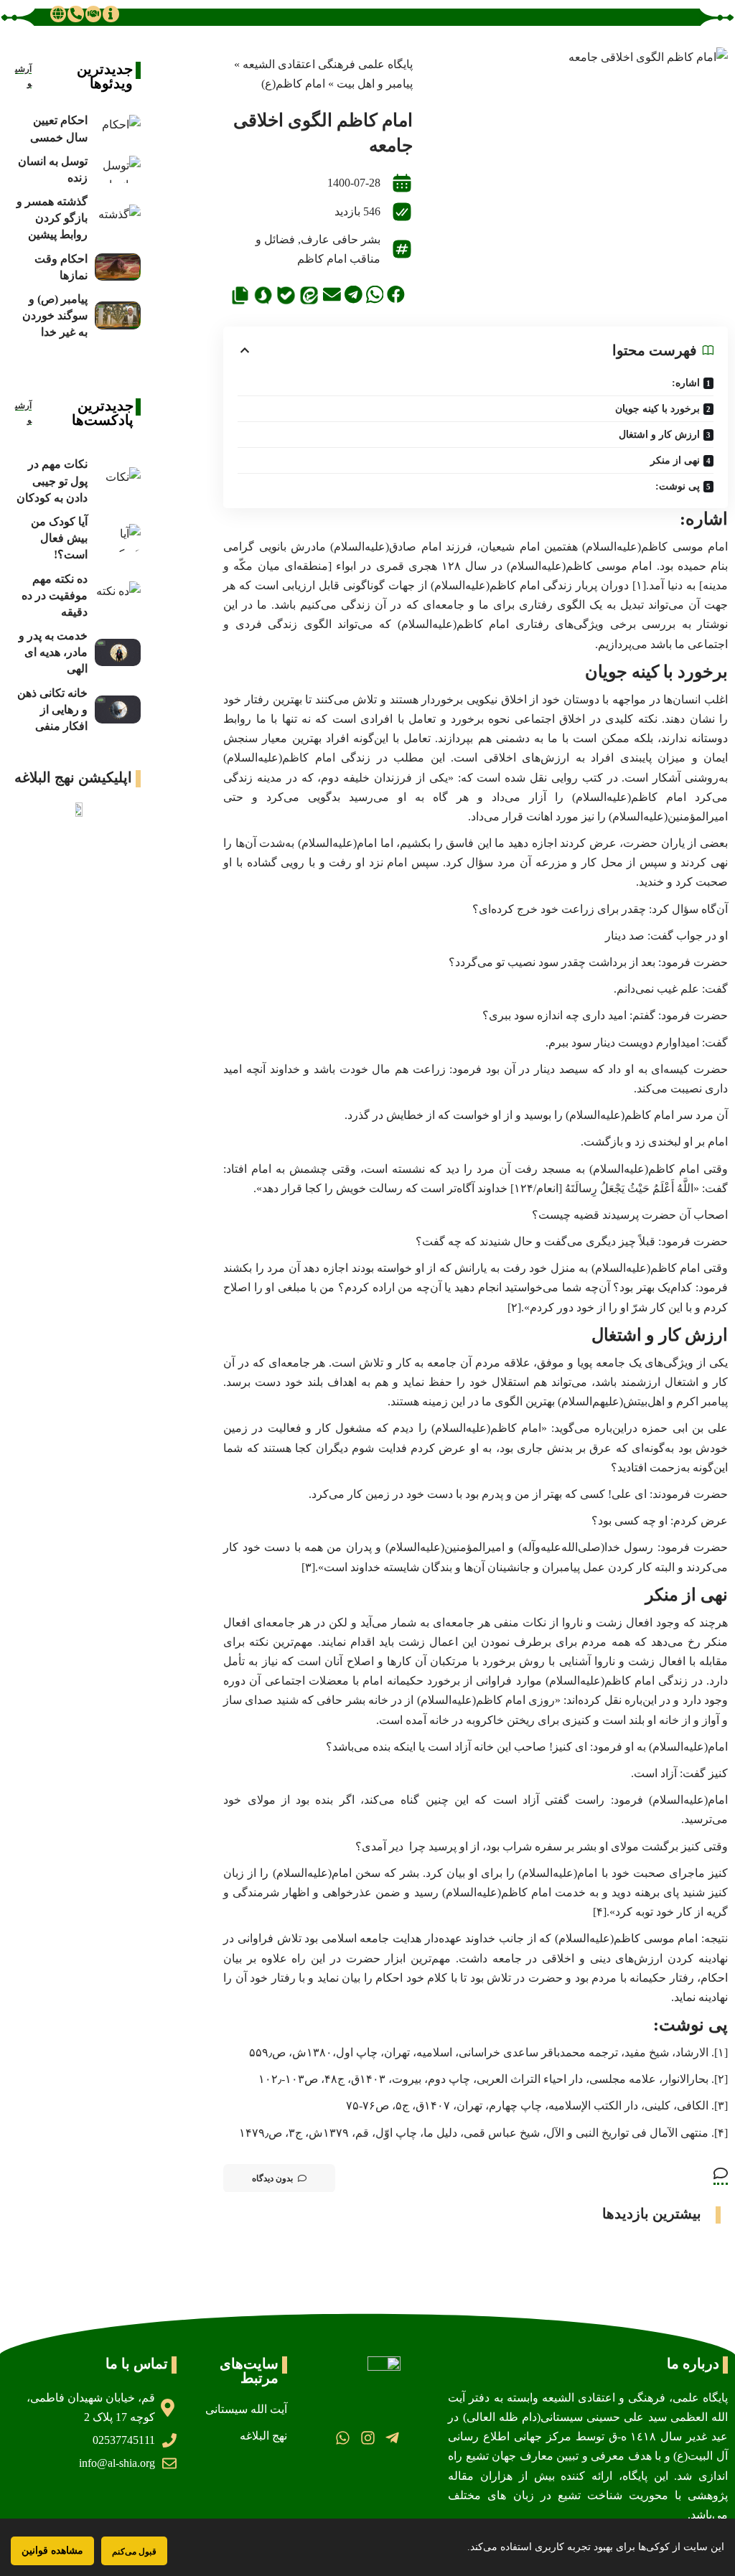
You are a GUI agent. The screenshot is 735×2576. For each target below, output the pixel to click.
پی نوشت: (678, 486)
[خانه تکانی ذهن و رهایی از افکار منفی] (118, 709)
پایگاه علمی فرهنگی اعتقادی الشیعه (328, 64)
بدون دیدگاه (272, 2178)
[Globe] (58, 14)
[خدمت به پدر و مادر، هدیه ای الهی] (118, 653)
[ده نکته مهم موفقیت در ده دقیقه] (118, 595)
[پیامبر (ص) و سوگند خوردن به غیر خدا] (118, 315)
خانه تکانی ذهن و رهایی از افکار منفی (52, 709)
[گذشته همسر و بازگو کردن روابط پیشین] (118, 219)
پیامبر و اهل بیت (375, 84)
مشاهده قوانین (52, 2551)
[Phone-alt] (75, 14)
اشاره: (686, 383)
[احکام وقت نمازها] (118, 267)
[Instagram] (367, 2437)
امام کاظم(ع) (293, 84)
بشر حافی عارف (341, 239)
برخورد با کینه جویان (657, 409)
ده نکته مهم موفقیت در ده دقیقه (55, 595)
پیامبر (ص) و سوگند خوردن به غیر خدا (55, 315)
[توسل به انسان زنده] (118, 170)
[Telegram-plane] (392, 2437)
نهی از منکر (675, 460)
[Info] (111, 14)
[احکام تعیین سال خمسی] (118, 129)
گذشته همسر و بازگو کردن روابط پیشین (52, 218)
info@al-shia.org (117, 2463)
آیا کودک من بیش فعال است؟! (59, 538)
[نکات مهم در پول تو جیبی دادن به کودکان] (118, 481)
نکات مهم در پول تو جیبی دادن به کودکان (52, 481)
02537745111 (124, 2440)
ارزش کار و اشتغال (659, 435)
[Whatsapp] (343, 2437)
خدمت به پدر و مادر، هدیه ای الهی (53, 652)
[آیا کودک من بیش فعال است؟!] (118, 538)
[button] (396, 295)
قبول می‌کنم (134, 2551)
